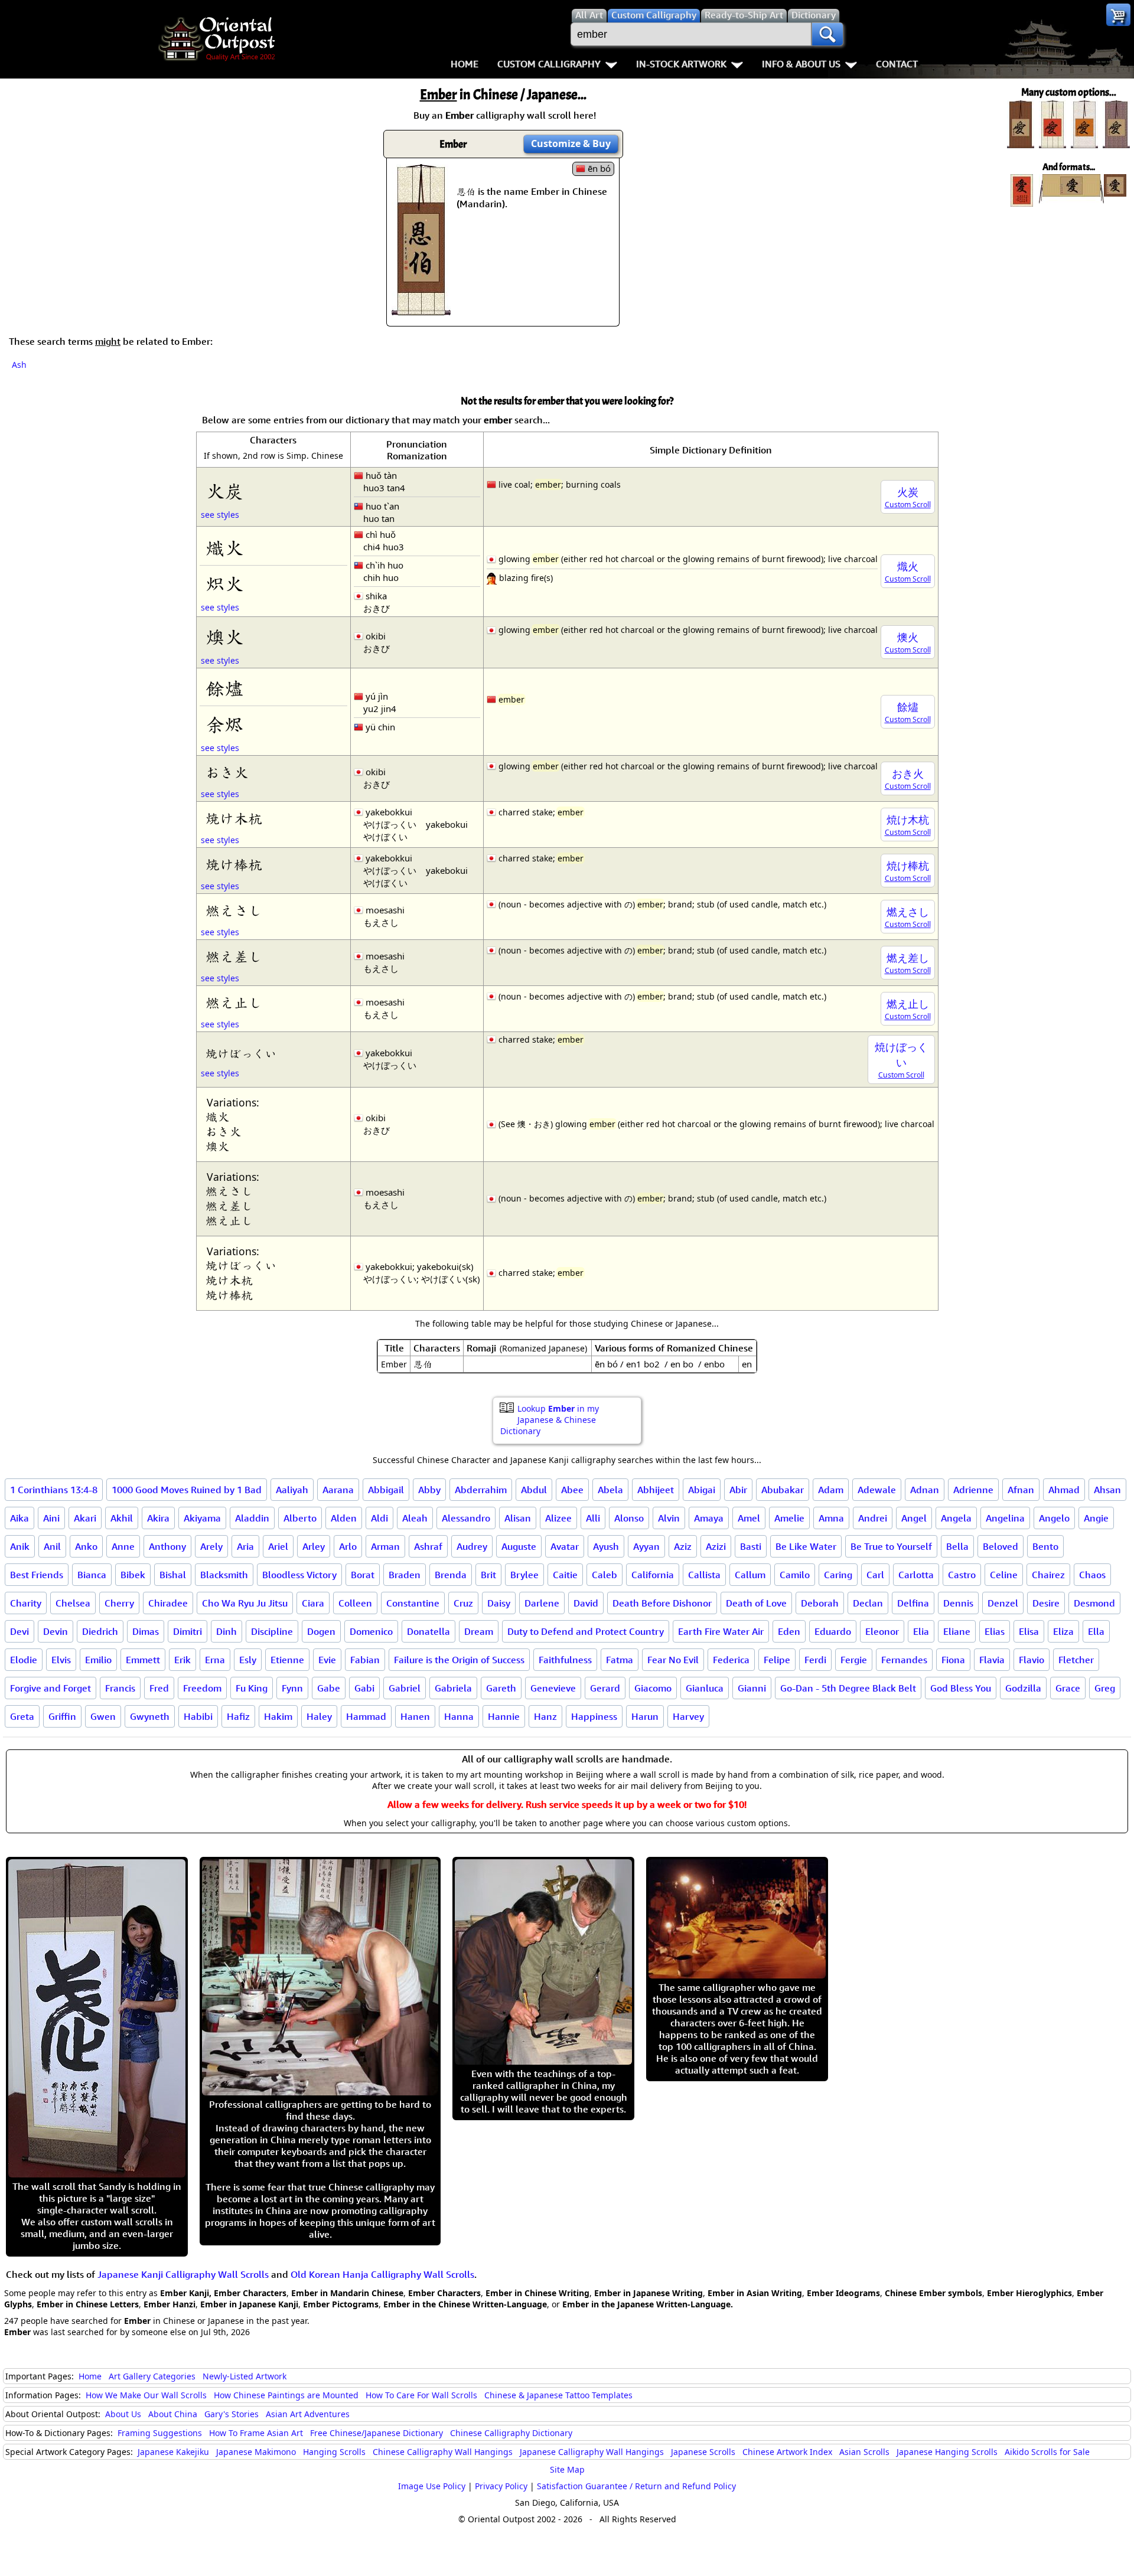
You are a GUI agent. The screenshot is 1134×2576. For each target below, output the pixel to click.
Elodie (24, 1660)
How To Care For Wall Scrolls (421, 2395)
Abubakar (783, 1490)
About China (173, 2414)
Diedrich (100, 1631)
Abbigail (386, 1490)
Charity (26, 1603)
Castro (962, 1575)
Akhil (122, 1518)
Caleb (605, 1575)
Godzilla (1023, 1688)
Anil (52, 1546)
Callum (750, 1575)
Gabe (329, 1688)
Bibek (133, 1575)
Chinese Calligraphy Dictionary (511, 2433)
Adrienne (973, 1490)
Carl (875, 1575)
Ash (19, 365)
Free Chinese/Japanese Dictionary (377, 2433)
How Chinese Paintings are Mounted (286, 2395)
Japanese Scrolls (703, 2452)
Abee (572, 1490)
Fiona (953, 1660)
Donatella (428, 1631)
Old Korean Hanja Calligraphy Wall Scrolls (382, 2274)
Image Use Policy (432, 2486)
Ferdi (815, 1660)
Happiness (594, 1716)
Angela (956, 1518)
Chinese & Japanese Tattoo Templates (558, 2395)
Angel (914, 1518)
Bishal (173, 1575)
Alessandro (466, 1518)
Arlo (348, 1546)
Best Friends (37, 1575)
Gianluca (705, 1688)
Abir (738, 1490)
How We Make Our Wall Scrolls (146, 2395)
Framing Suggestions (160, 2433)
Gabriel (405, 1688)
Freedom (202, 1688)
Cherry (119, 1603)
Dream (479, 1631)
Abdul (534, 1490)
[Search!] (827, 34)
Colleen (355, 1603)
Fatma (620, 1660)
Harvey (688, 1716)
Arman (385, 1546)
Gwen (103, 1716)
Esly (248, 1660)
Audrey (472, 1546)
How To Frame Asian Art (256, 2433)
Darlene (542, 1603)
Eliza (1063, 1631)
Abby (429, 1490)
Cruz (463, 1603)
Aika (19, 1518)
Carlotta (916, 1575)
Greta (22, 1716)
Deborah (820, 1603)
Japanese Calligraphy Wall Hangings (592, 2452)
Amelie (789, 1518)
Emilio (98, 1660)
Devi (19, 1631)
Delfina (913, 1603)
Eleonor (882, 1631)
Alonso (629, 1518)
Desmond (1094, 1603)
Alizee (558, 1518)
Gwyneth (150, 1716)
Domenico (371, 1631)
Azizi (716, 1546)
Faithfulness (565, 1660)
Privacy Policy (501, 2486)
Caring (838, 1575)
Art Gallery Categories (152, 2376)
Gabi (364, 1688)
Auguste (519, 1546)
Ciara (313, 1603)
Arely (211, 1546)
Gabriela (453, 1688)
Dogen (321, 1631)
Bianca (92, 1575)
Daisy (499, 1603)
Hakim (278, 1716)
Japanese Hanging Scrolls (947, 2452)
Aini (51, 1518)
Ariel (278, 1546)
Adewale (877, 1490)
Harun (645, 1716)
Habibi (198, 1716)
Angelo (1054, 1518)
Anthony (167, 1546)
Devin (56, 1631)
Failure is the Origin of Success (459, 1660)
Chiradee (168, 1603)
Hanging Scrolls (334, 2452)
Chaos (1092, 1575)
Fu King (252, 1688)
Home (465, 64)
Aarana (338, 1490)
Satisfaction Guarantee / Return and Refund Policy (636, 2486)
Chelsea (73, 1603)
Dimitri (188, 1631)
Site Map (567, 2469)
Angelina (1005, 1518)
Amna (831, 1518)
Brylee (524, 1575)
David (586, 1603)
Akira (158, 1518)
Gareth (501, 1688)
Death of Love (756, 1603)
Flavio (1032, 1660)
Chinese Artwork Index (787, 2452)
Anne (123, 1546)
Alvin (669, 1518)
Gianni (752, 1688)
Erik (183, 1660)
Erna (215, 1660)
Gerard (605, 1688)
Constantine (413, 1603)
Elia (921, 1631)
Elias (995, 1631)
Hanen (415, 1716)
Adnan (925, 1490)
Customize (571, 143)
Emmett (143, 1660)
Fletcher (1076, 1660)
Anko (86, 1546)
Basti (751, 1546)
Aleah (415, 1518)
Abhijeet (656, 1490)
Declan (868, 1603)
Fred (159, 1688)
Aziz (683, 1546)
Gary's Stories (232, 2414)
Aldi (379, 1518)
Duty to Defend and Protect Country (586, 1631)
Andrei (873, 1518)
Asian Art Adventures (308, 2414)
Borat (363, 1575)
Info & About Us (801, 64)
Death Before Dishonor (662, 1603)
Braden (405, 1575)
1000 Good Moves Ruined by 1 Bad (187, 1490)
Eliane (957, 1631)
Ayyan (646, 1546)
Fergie (854, 1660)
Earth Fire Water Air (721, 1631)
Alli (593, 1518)
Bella (957, 1546)
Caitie (565, 1575)
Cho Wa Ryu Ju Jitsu (245, 1603)
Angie (1096, 1518)
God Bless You (961, 1688)
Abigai (702, 1490)
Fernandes (904, 1660)
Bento (1045, 1546)
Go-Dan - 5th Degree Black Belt (848, 1688)
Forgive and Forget (50, 1688)
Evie (327, 1660)
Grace (1068, 1688)
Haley (319, 1716)
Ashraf (428, 1546)
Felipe (777, 1660)
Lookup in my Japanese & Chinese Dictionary (550, 1420)
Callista (704, 1575)
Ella (1096, 1631)
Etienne (287, 1660)
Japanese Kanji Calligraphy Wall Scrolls (183, 2274)
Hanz (545, 1716)
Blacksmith (224, 1575)
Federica (731, 1660)
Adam (831, 1490)
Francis (120, 1688)
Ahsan (1107, 1490)
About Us (123, 2414)
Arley (314, 1546)
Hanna (459, 1716)
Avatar (565, 1546)
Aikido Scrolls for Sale (1047, 2452)
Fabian (365, 1660)
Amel (749, 1518)
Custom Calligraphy (549, 64)
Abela (610, 1490)
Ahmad (1064, 1490)
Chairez (1048, 1575)
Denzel (1003, 1603)
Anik (20, 1546)
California (653, 1575)
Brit (488, 1575)
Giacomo (653, 1688)
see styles (220, 515)
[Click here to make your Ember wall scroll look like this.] (421, 309)
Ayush (606, 1546)
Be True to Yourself (891, 1546)
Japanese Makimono (256, 2452)
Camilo (795, 1575)
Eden (789, 1631)
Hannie (504, 1716)
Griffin (62, 1716)
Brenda (451, 1575)
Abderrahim (481, 1490)
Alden (344, 1518)
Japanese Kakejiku (173, 2452)
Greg (1105, 1688)
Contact (897, 64)
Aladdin (252, 1518)
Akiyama (202, 1518)
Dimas (146, 1631)
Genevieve (553, 1688)
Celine (1004, 1575)
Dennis (958, 1603)
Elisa (1029, 1631)
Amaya (709, 1518)
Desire (1046, 1603)
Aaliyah (292, 1490)
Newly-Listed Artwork (245, 2376)
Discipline (272, 1631)
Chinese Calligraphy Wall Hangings (443, 2452)
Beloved (1001, 1546)
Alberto (300, 1518)
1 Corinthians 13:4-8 (54, 1490)
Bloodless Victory (299, 1575)
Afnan (1021, 1490)
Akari (85, 1518)
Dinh (227, 1631)
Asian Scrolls (864, 2452)
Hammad (366, 1716)
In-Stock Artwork (681, 64)
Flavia (992, 1660)
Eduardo (833, 1631)
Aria (245, 1546)
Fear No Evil (673, 1660)
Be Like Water (806, 1546)
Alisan (518, 1518)
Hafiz (238, 1716)
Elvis (61, 1660)
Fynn (292, 1688)
